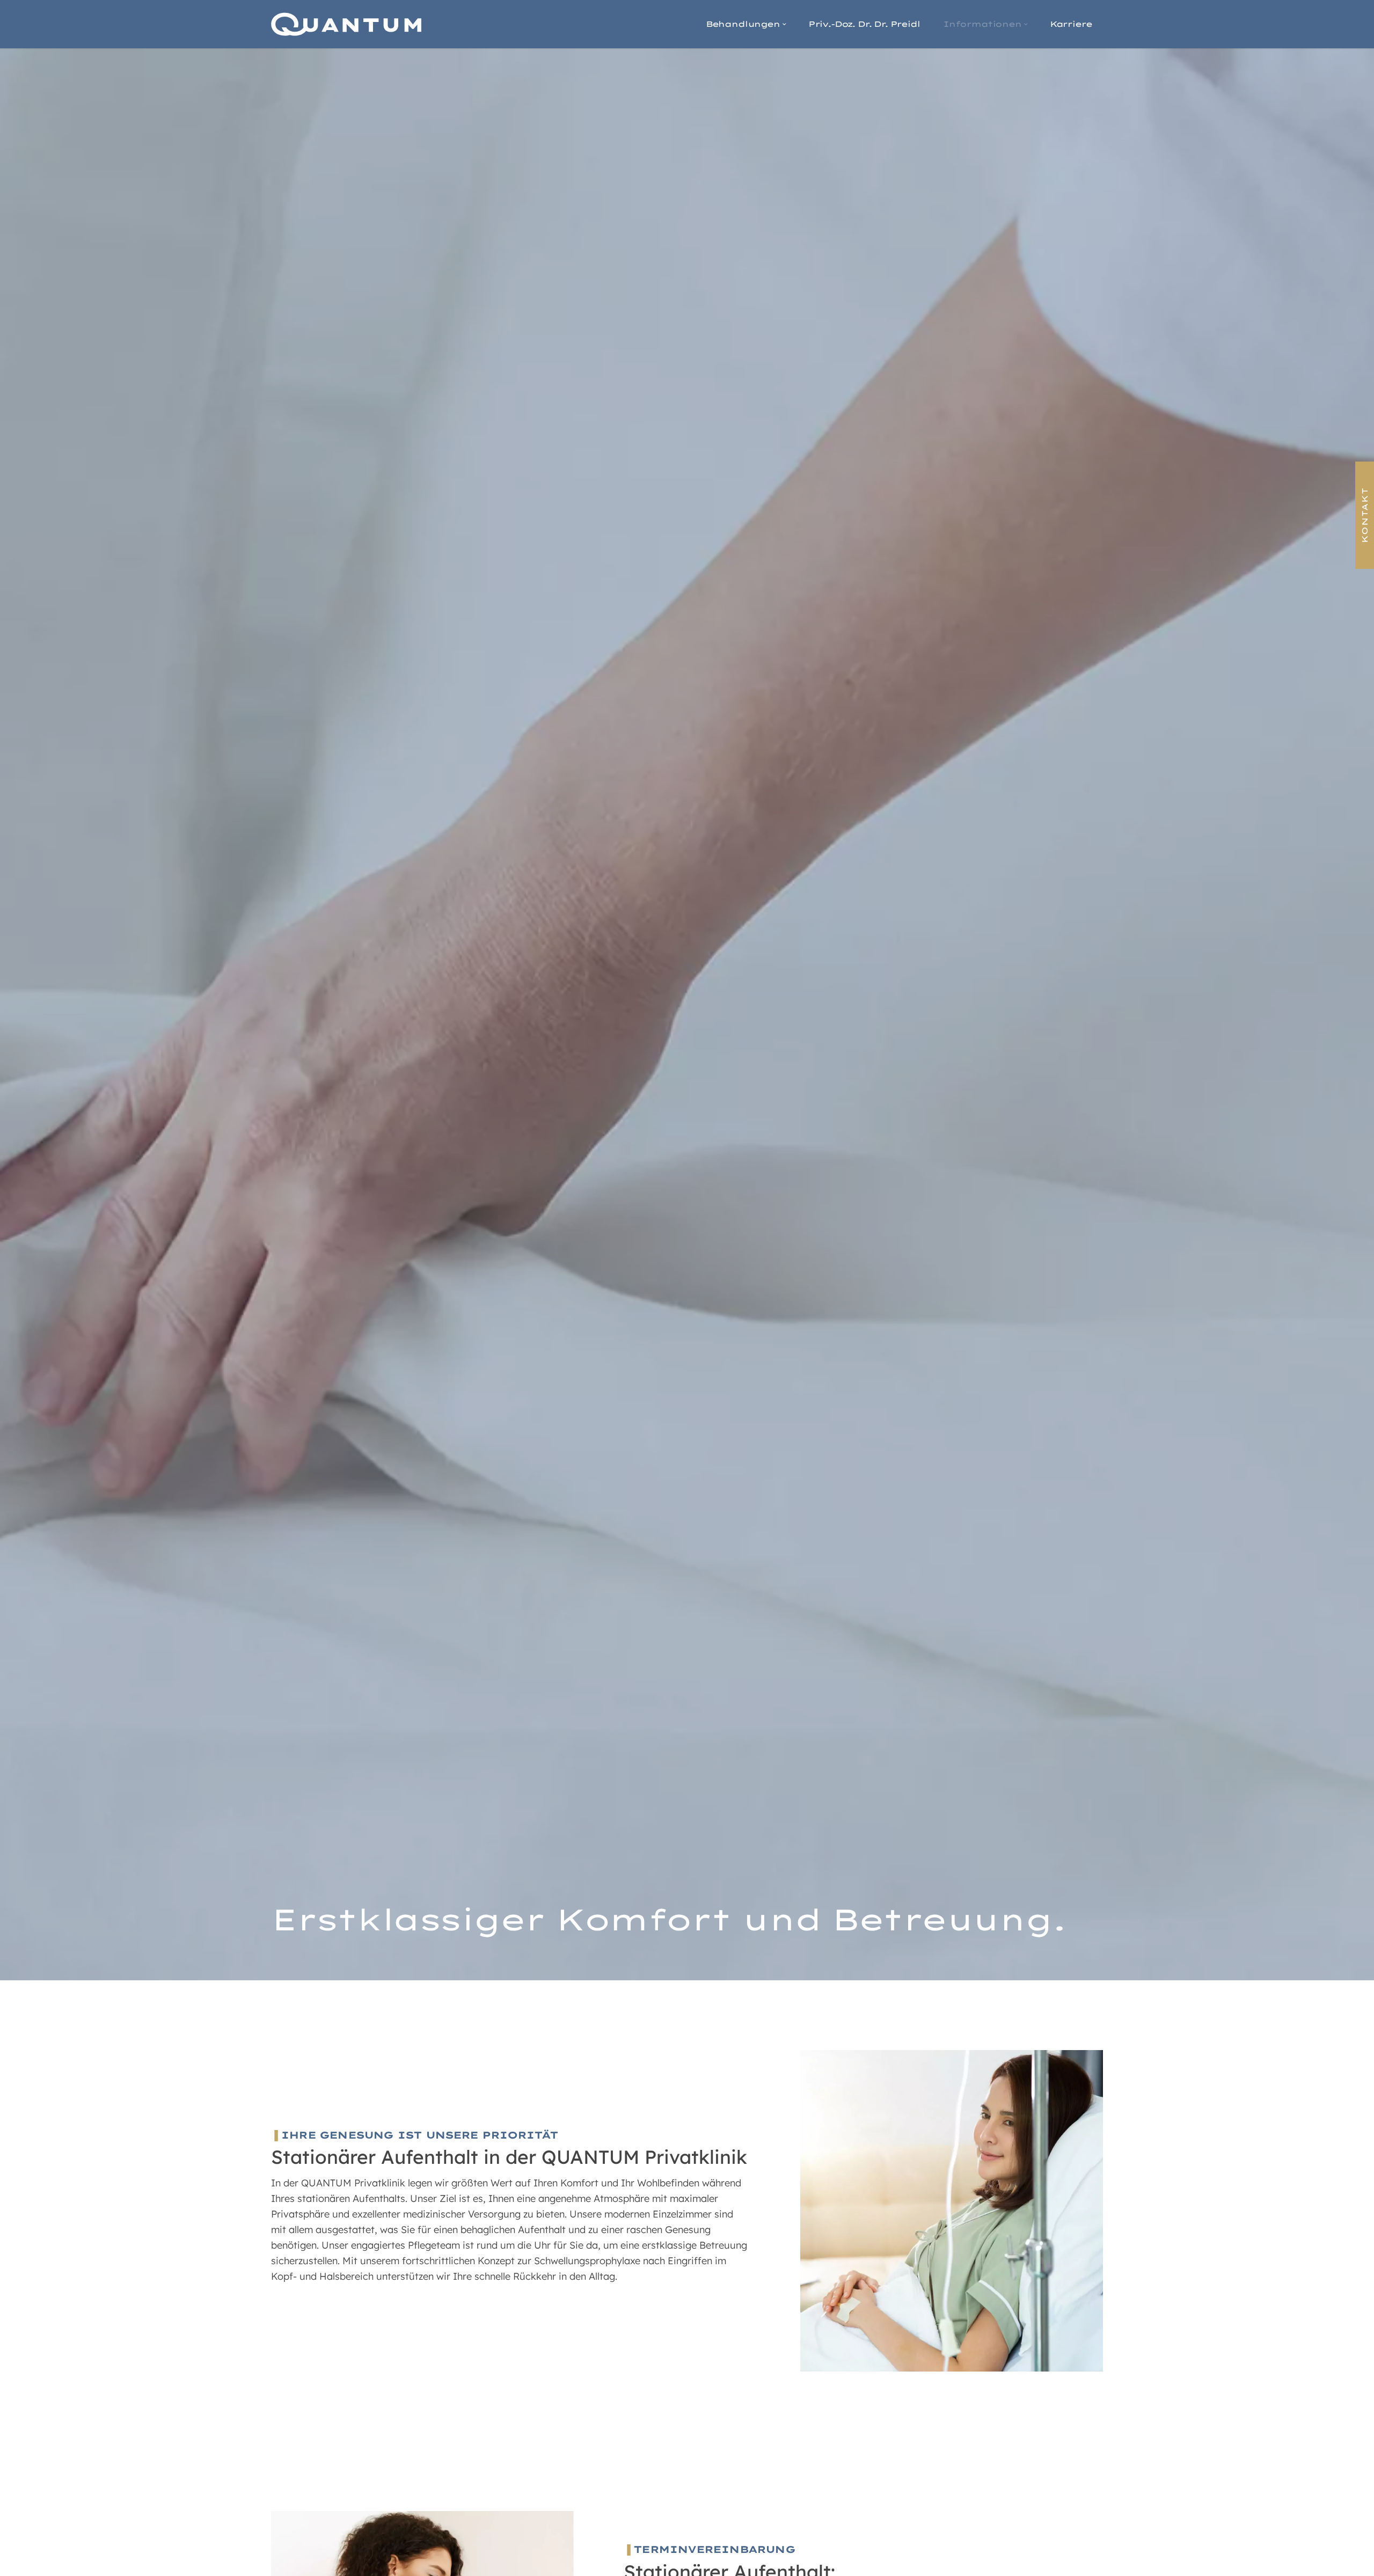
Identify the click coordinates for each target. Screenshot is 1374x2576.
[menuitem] (745, 24)
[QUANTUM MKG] (346, 24)
